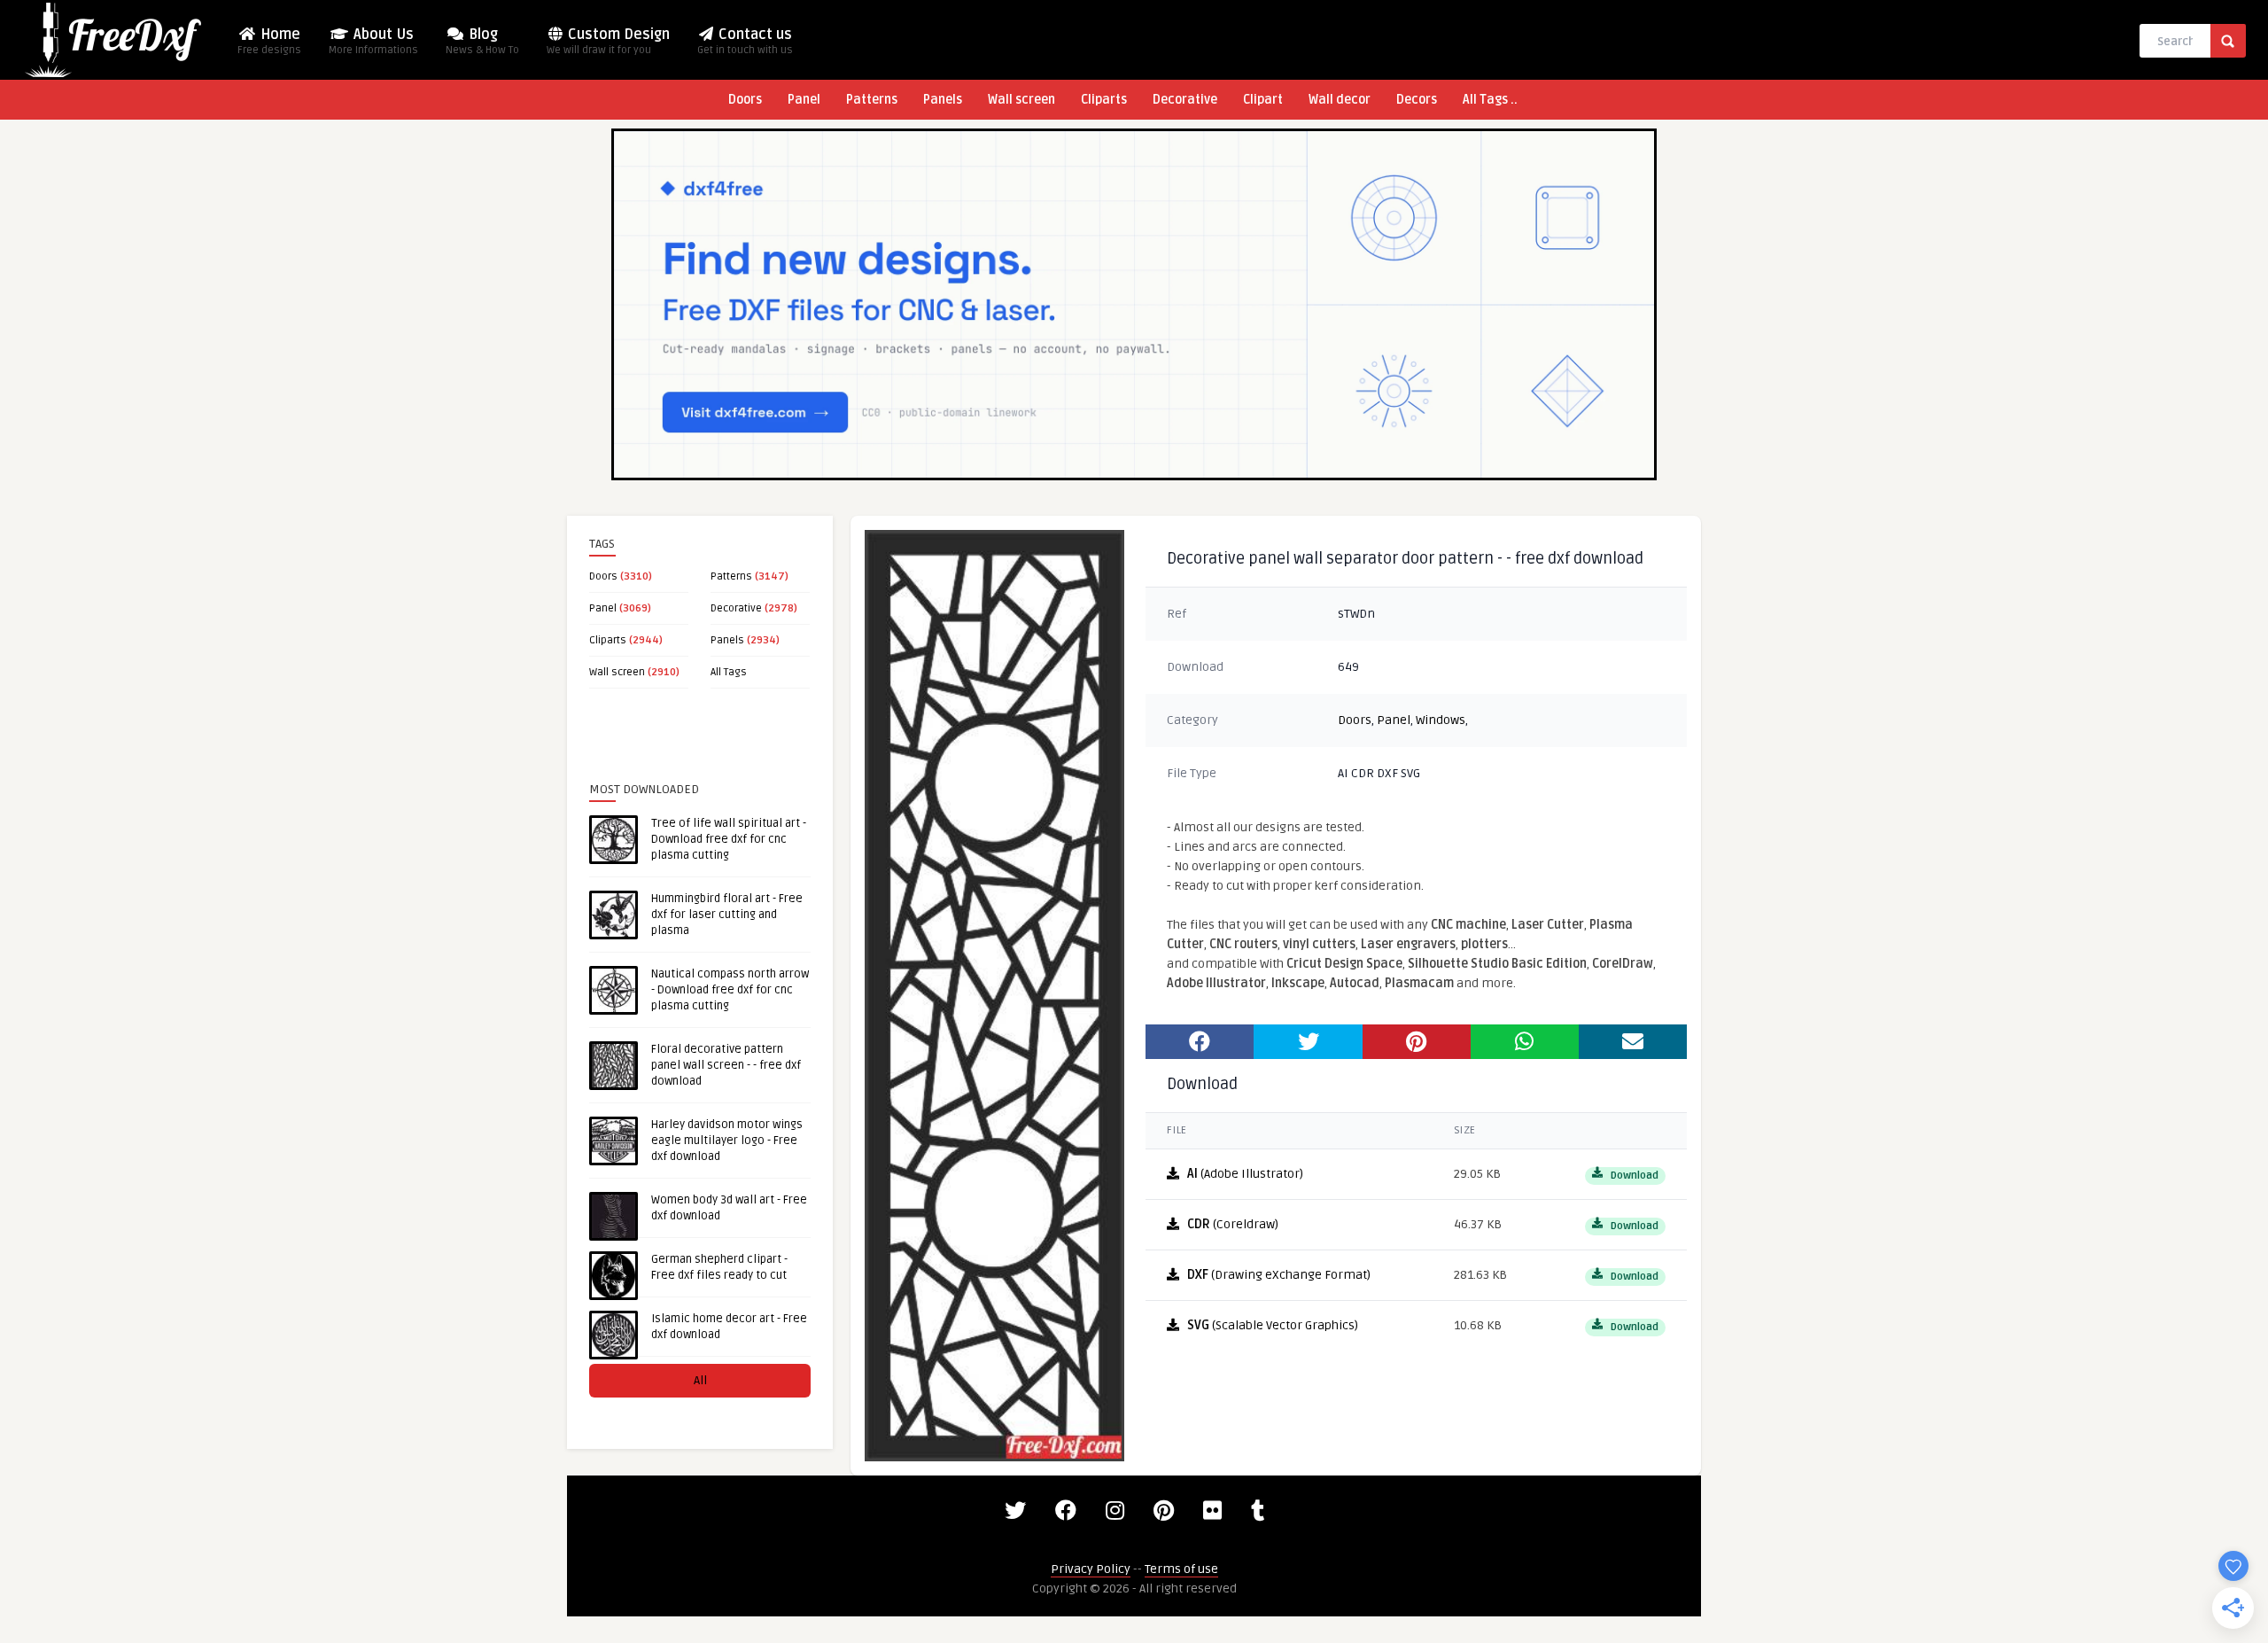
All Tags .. (1490, 100)
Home (269, 41)
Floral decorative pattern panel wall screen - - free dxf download (726, 1065)
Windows (1441, 720)
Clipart (1263, 100)
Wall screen (1021, 100)
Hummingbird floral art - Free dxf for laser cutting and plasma (727, 915)
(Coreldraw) (1233, 1224)
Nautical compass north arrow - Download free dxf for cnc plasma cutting (730, 990)
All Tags (729, 672)
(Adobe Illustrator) (1245, 1174)
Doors (745, 100)
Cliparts (1104, 100)
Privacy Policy (1091, 1569)
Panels (943, 100)
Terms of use (1181, 1569)
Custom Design (608, 41)
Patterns (872, 100)
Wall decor (1340, 100)
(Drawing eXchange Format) (1279, 1275)
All (700, 1380)
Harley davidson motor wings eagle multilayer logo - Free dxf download (727, 1141)
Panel (804, 100)
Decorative (1185, 100)
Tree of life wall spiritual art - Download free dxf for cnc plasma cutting (729, 839)
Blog (482, 41)
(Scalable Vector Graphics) (1273, 1325)
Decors (1417, 100)
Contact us (745, 41)
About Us (373, 41)
